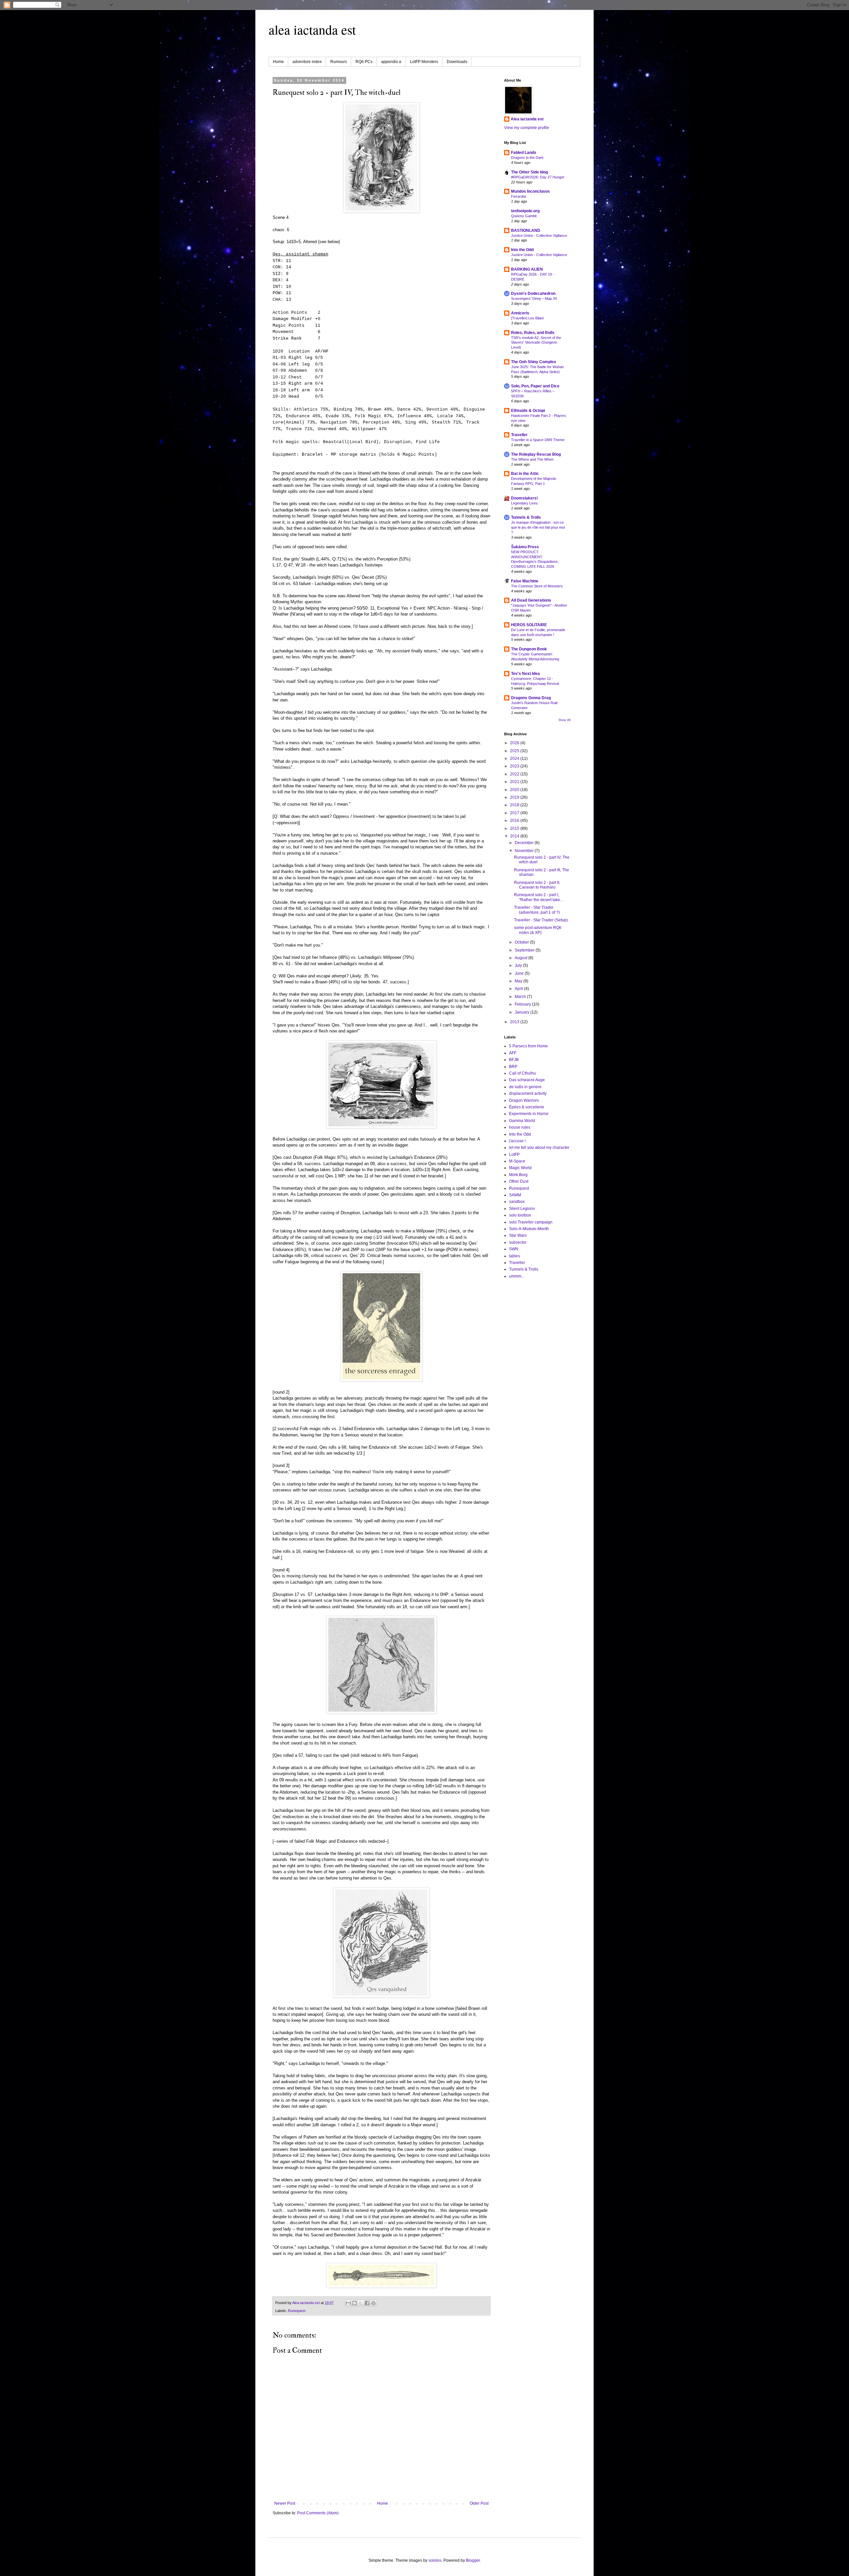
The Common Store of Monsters (537, 586)
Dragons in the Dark (527, 158)
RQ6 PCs (364, 62)
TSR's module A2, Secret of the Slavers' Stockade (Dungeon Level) (536, 343)
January (522, 1012)
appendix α (391, 62)
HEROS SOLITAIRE (529, 625)
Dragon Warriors (524, 1100)
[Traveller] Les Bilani (527, 318)
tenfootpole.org (525, 211)
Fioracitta (519, 196)
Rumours (339, 62)
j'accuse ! (517, 1141)
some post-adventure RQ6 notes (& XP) (538, 930)
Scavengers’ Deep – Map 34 (534, 298)
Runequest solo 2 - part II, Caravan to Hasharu (537, 885)
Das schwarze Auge (527, 1080)
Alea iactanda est (527, 119)
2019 (515, 797)
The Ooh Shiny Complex (534, 362)
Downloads (457, 62)
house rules (520, 1127)
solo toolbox (520, 1215)
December (525, 843)
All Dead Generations (531, 600)
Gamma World (522, 1121)
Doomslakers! (524, 498)
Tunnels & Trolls (526, 517)
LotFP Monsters (424, 62)
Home (278, 62)
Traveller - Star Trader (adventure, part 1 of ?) (537, 910)
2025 (515, 751)
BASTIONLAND (526, 231)
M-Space (517, 1161)
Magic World (520, 1168)
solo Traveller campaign (531, 1222)
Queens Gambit (524, 216)
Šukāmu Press (525, 547)
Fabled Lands (524, 153)
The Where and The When (532, 459)
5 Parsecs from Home (528, 1046)
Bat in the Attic (525, 474)
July (519, 965)
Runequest (297, 2311)
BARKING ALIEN (527, 269)
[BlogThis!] (355, 2303)
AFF (513, 1053)
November (525, 851)
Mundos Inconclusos (530, 191)
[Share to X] (361, 2303)
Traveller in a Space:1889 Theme (538, 440)
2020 (515, 790)
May (519, 981)
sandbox (517, 1202)
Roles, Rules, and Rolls (533, 333)
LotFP (514, 1155)
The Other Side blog (529, 172)
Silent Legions (522, 1209)
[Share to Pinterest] (373, 2303)
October (522, 942)
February (523, 1004)
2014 (515, 836)
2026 (515, 743)
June (520, 973)
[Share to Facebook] (367, 2303)
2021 (515, 782)
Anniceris (520, 313)
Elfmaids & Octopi (528, 411)
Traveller (519, 435)
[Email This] (348, 2303)
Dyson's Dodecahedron (533, 294)
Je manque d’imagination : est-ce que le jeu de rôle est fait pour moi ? (538, 527)
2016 (515, 821)
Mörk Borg (518, 1175)
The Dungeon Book (529, 649)
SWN (514, 1249)
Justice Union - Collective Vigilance (539, 235)
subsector (518, 1242)
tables (515, 1256)
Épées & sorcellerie (527, 1107)
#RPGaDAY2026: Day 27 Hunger (538, 177)
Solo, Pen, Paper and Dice (535, 386)
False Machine (525, 581)
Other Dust (519, 1181)
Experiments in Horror (529, 1114)
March (521, 997)
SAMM (515, 1195)
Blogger (473, 2560)
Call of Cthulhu (522, 1073)
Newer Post (285, 2503)
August (522, 958)
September (525, 950)
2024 (515, 759)
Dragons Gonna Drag (531, 698)
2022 (515, 774)
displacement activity (528, 1093)
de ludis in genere (525, 1087)
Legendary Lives (524, 503)
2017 (515, 813)
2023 (515, 766)
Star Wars (518, 1235)
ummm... (517, 1276)
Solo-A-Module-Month (529, 1229)
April (519, 989)
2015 (515, 828)
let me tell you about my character (539, 1148)
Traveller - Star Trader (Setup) (541, 920)
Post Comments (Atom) (318, 2513)
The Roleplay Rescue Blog (536, 454)
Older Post (479, 2503)
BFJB (514, 1060)
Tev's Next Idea (525, 674)
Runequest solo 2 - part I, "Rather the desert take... (539, 897)
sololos (435, 2560)
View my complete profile (527, 128)
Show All (564, 720)
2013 (515, 1022)
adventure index (307, 62)
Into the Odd (522, 250)
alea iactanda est (312, 29)
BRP (513, 1067)
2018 (515, 805)
